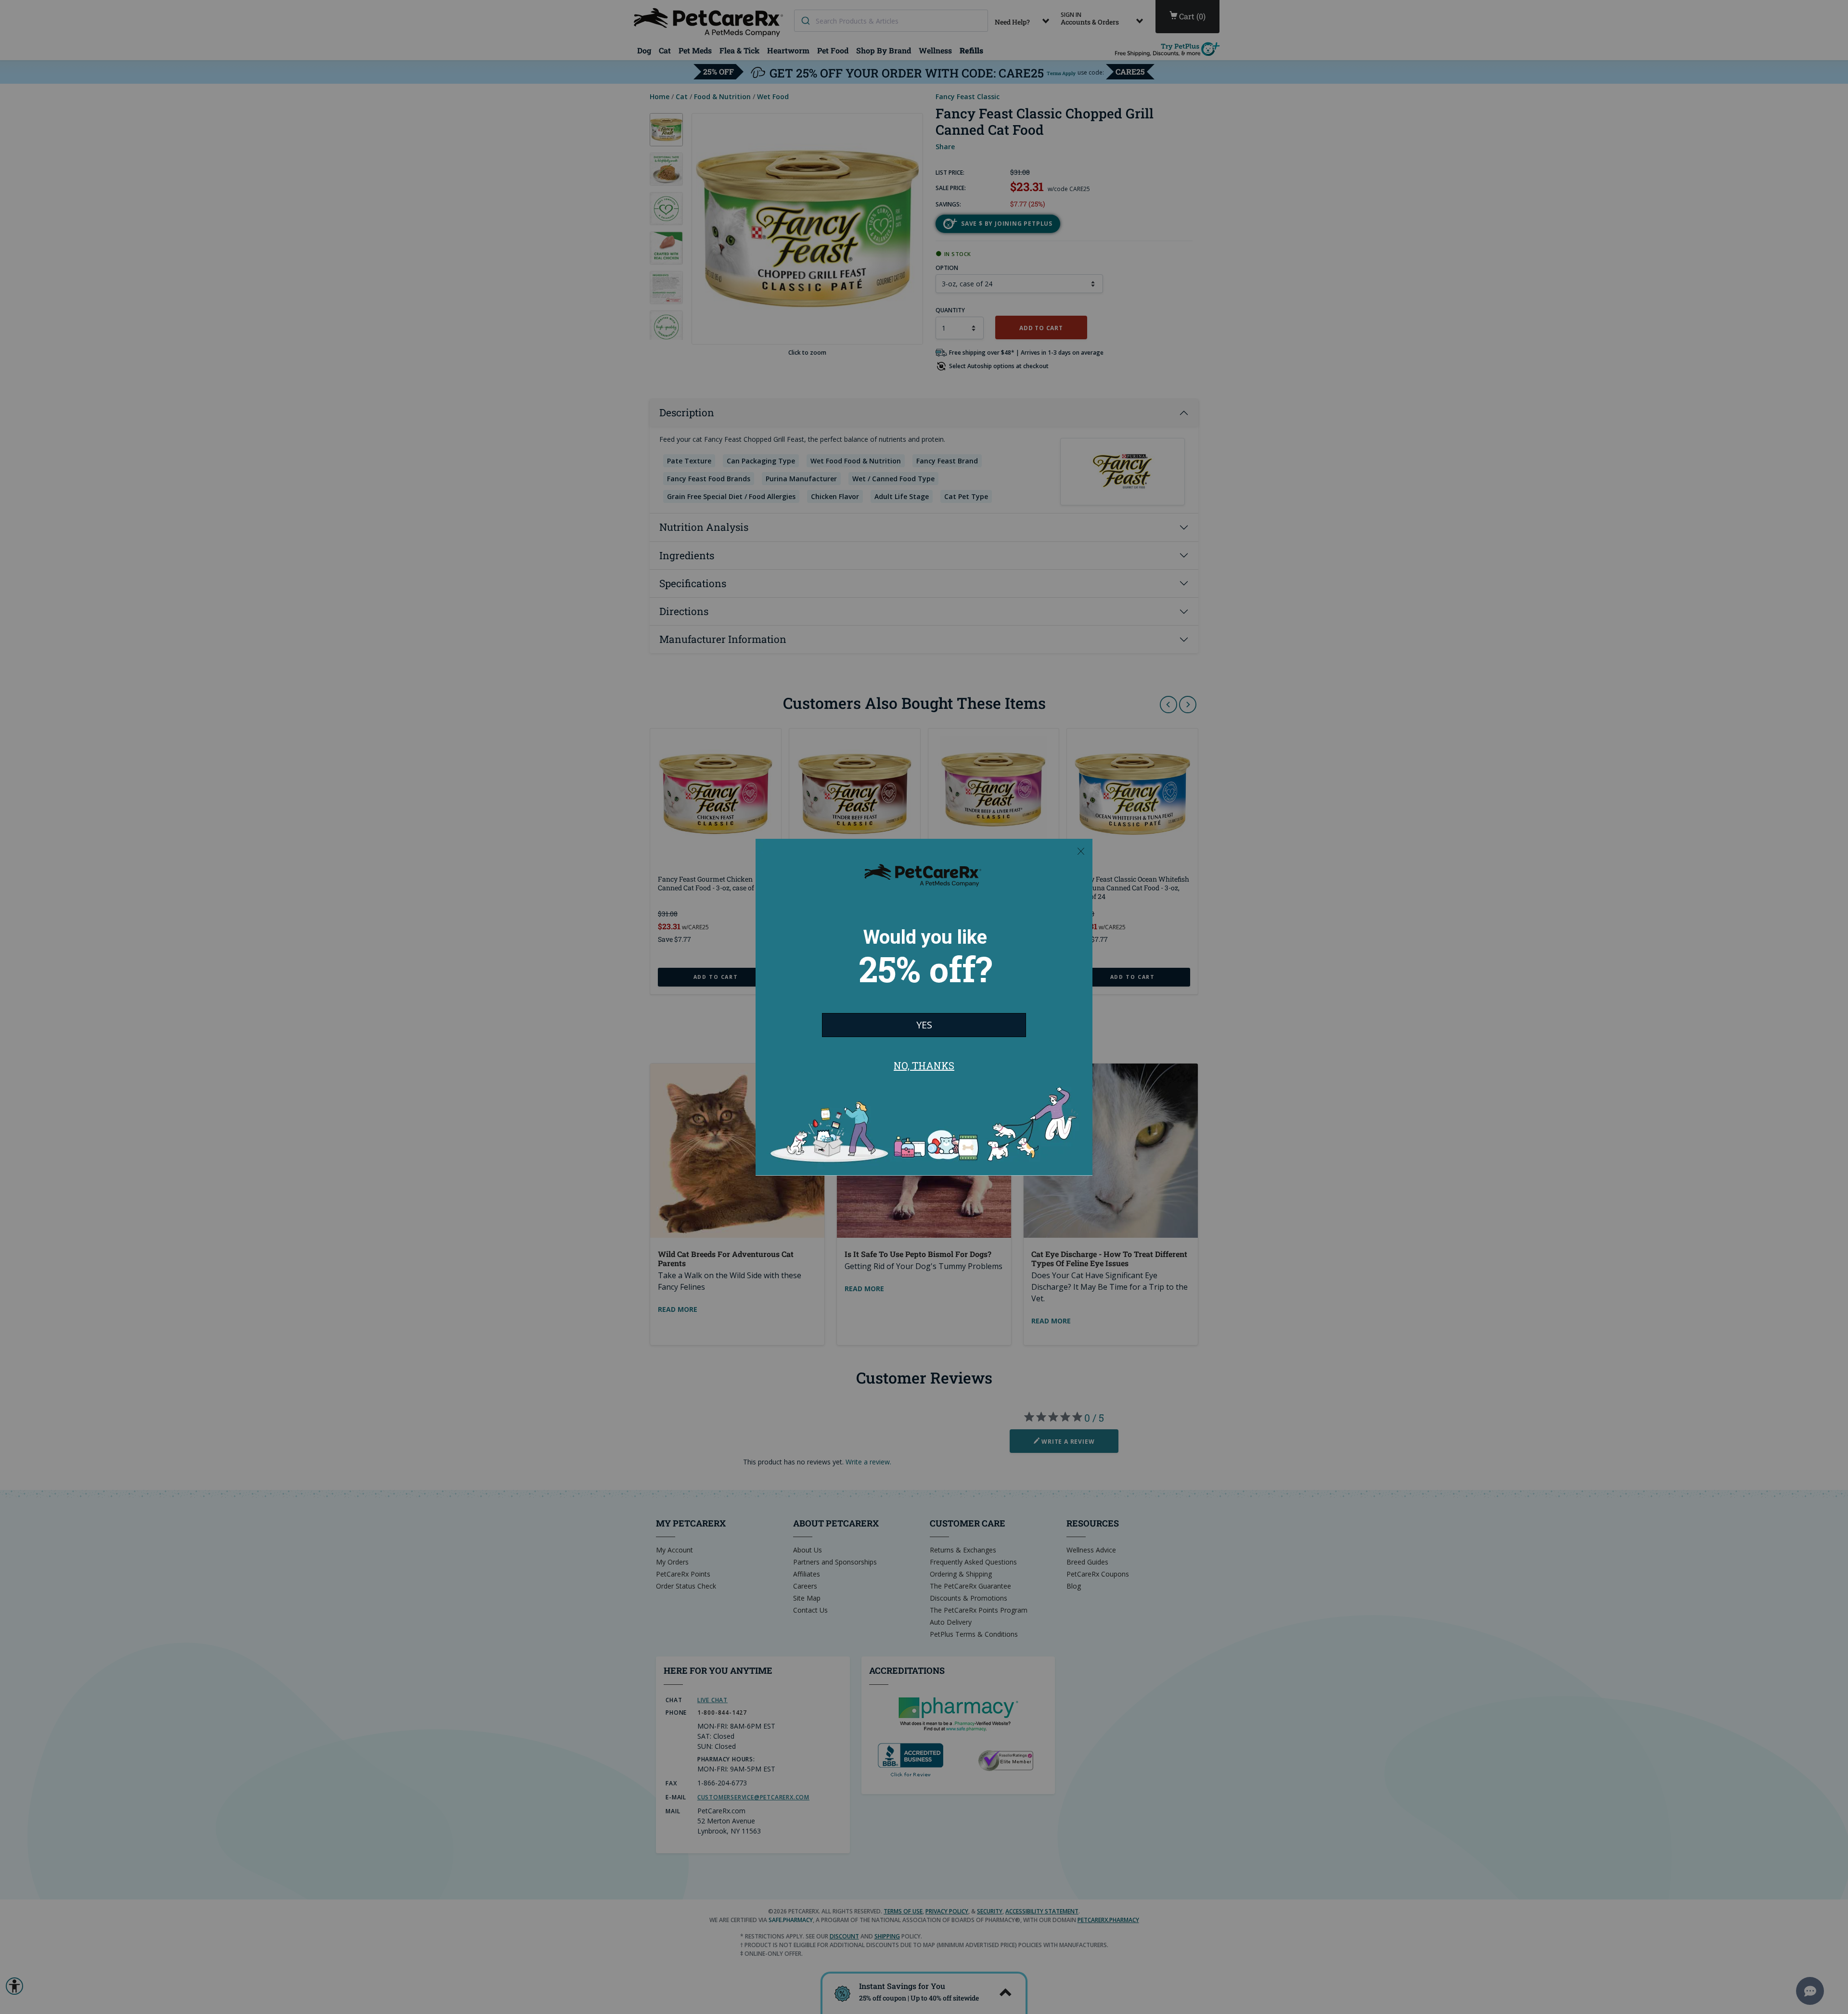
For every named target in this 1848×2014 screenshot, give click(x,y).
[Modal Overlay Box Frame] (924, 1007)
